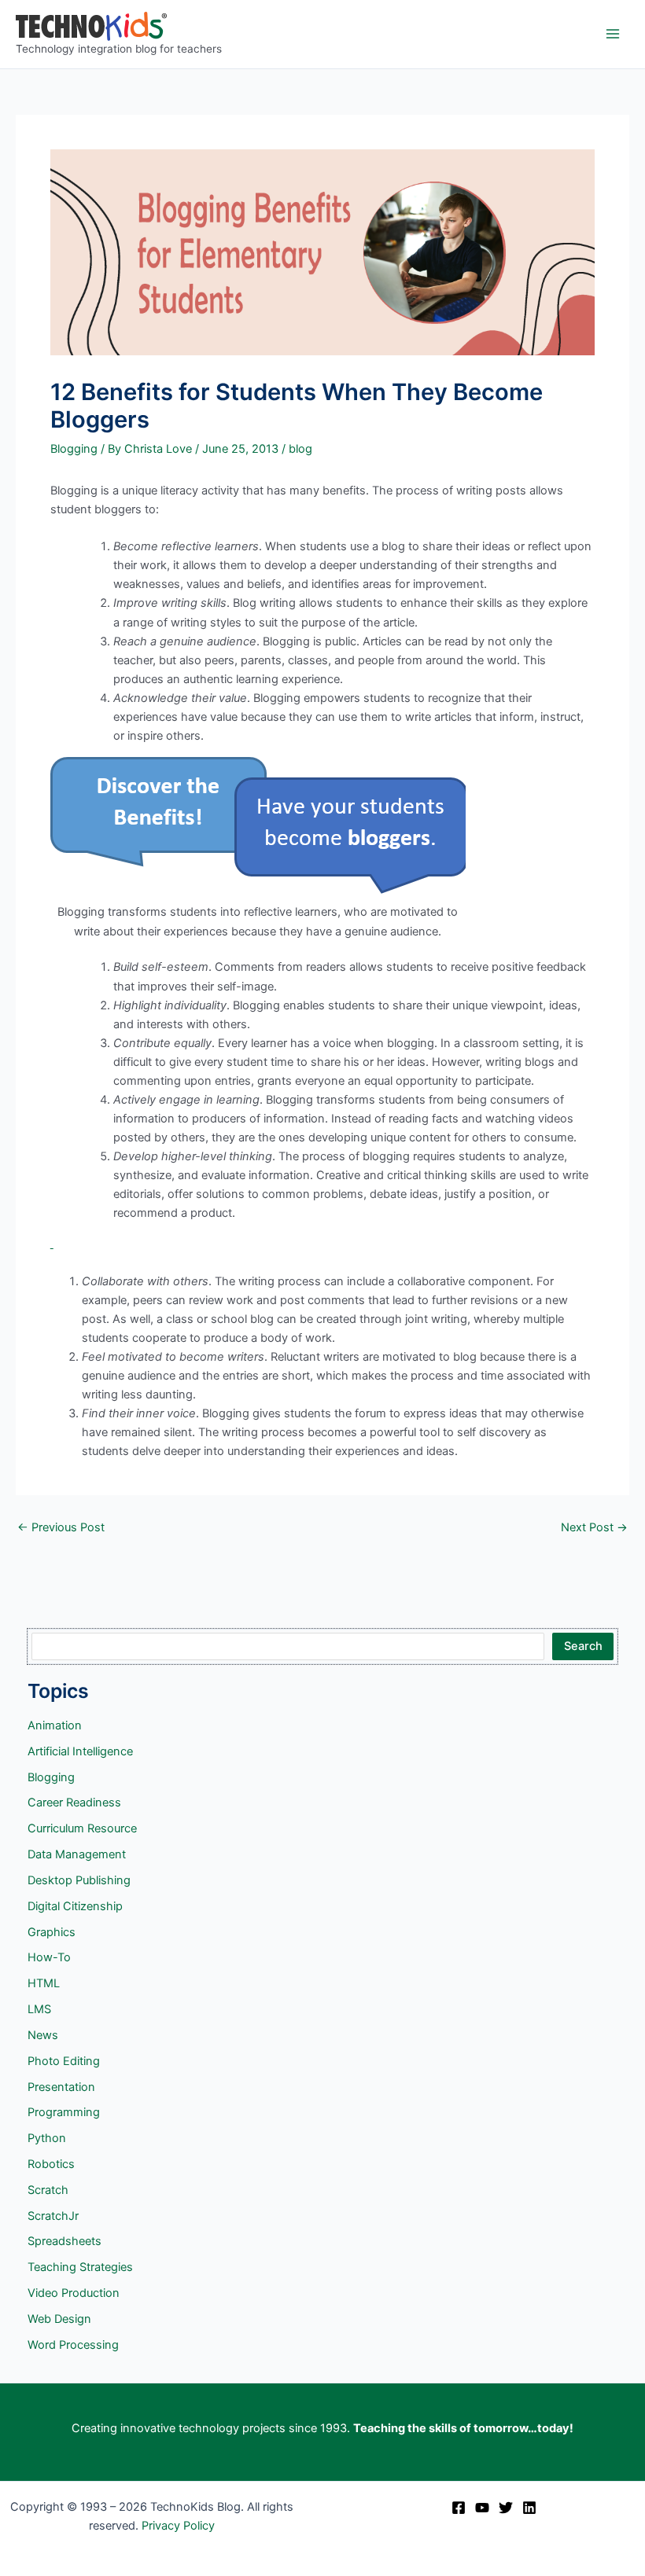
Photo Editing (64, 2061)
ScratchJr (53, 2216)
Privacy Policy (178, 2526)
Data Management (77, 1854)
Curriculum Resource (82, 1828)
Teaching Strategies (80, 2267)
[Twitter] (506, 2508)
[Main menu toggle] (613, 34)
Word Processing (73, 2345)
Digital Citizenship (75, 1906)
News (43, 2035)
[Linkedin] (529, 2508)
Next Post (594, 1528)
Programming (64, 2112)
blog (300, 449)
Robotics (51, 2164)
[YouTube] (482, 2508)
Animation (55, 1725)
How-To (49, 1957)
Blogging (74, 449)
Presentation (61, 2087)
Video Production (74, 2293)
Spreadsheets (64, 2241)
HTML (44, 1983)
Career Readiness (74, 1802)
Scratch (48, 2190)
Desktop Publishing (79, 1880)
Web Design (59, 2319)
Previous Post (61, 1528)
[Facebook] (459, 2508)
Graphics (52, 1932)
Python (47, 2138)
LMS (39, 2009)
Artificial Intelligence (80, 1751)
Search (583, 1646)
